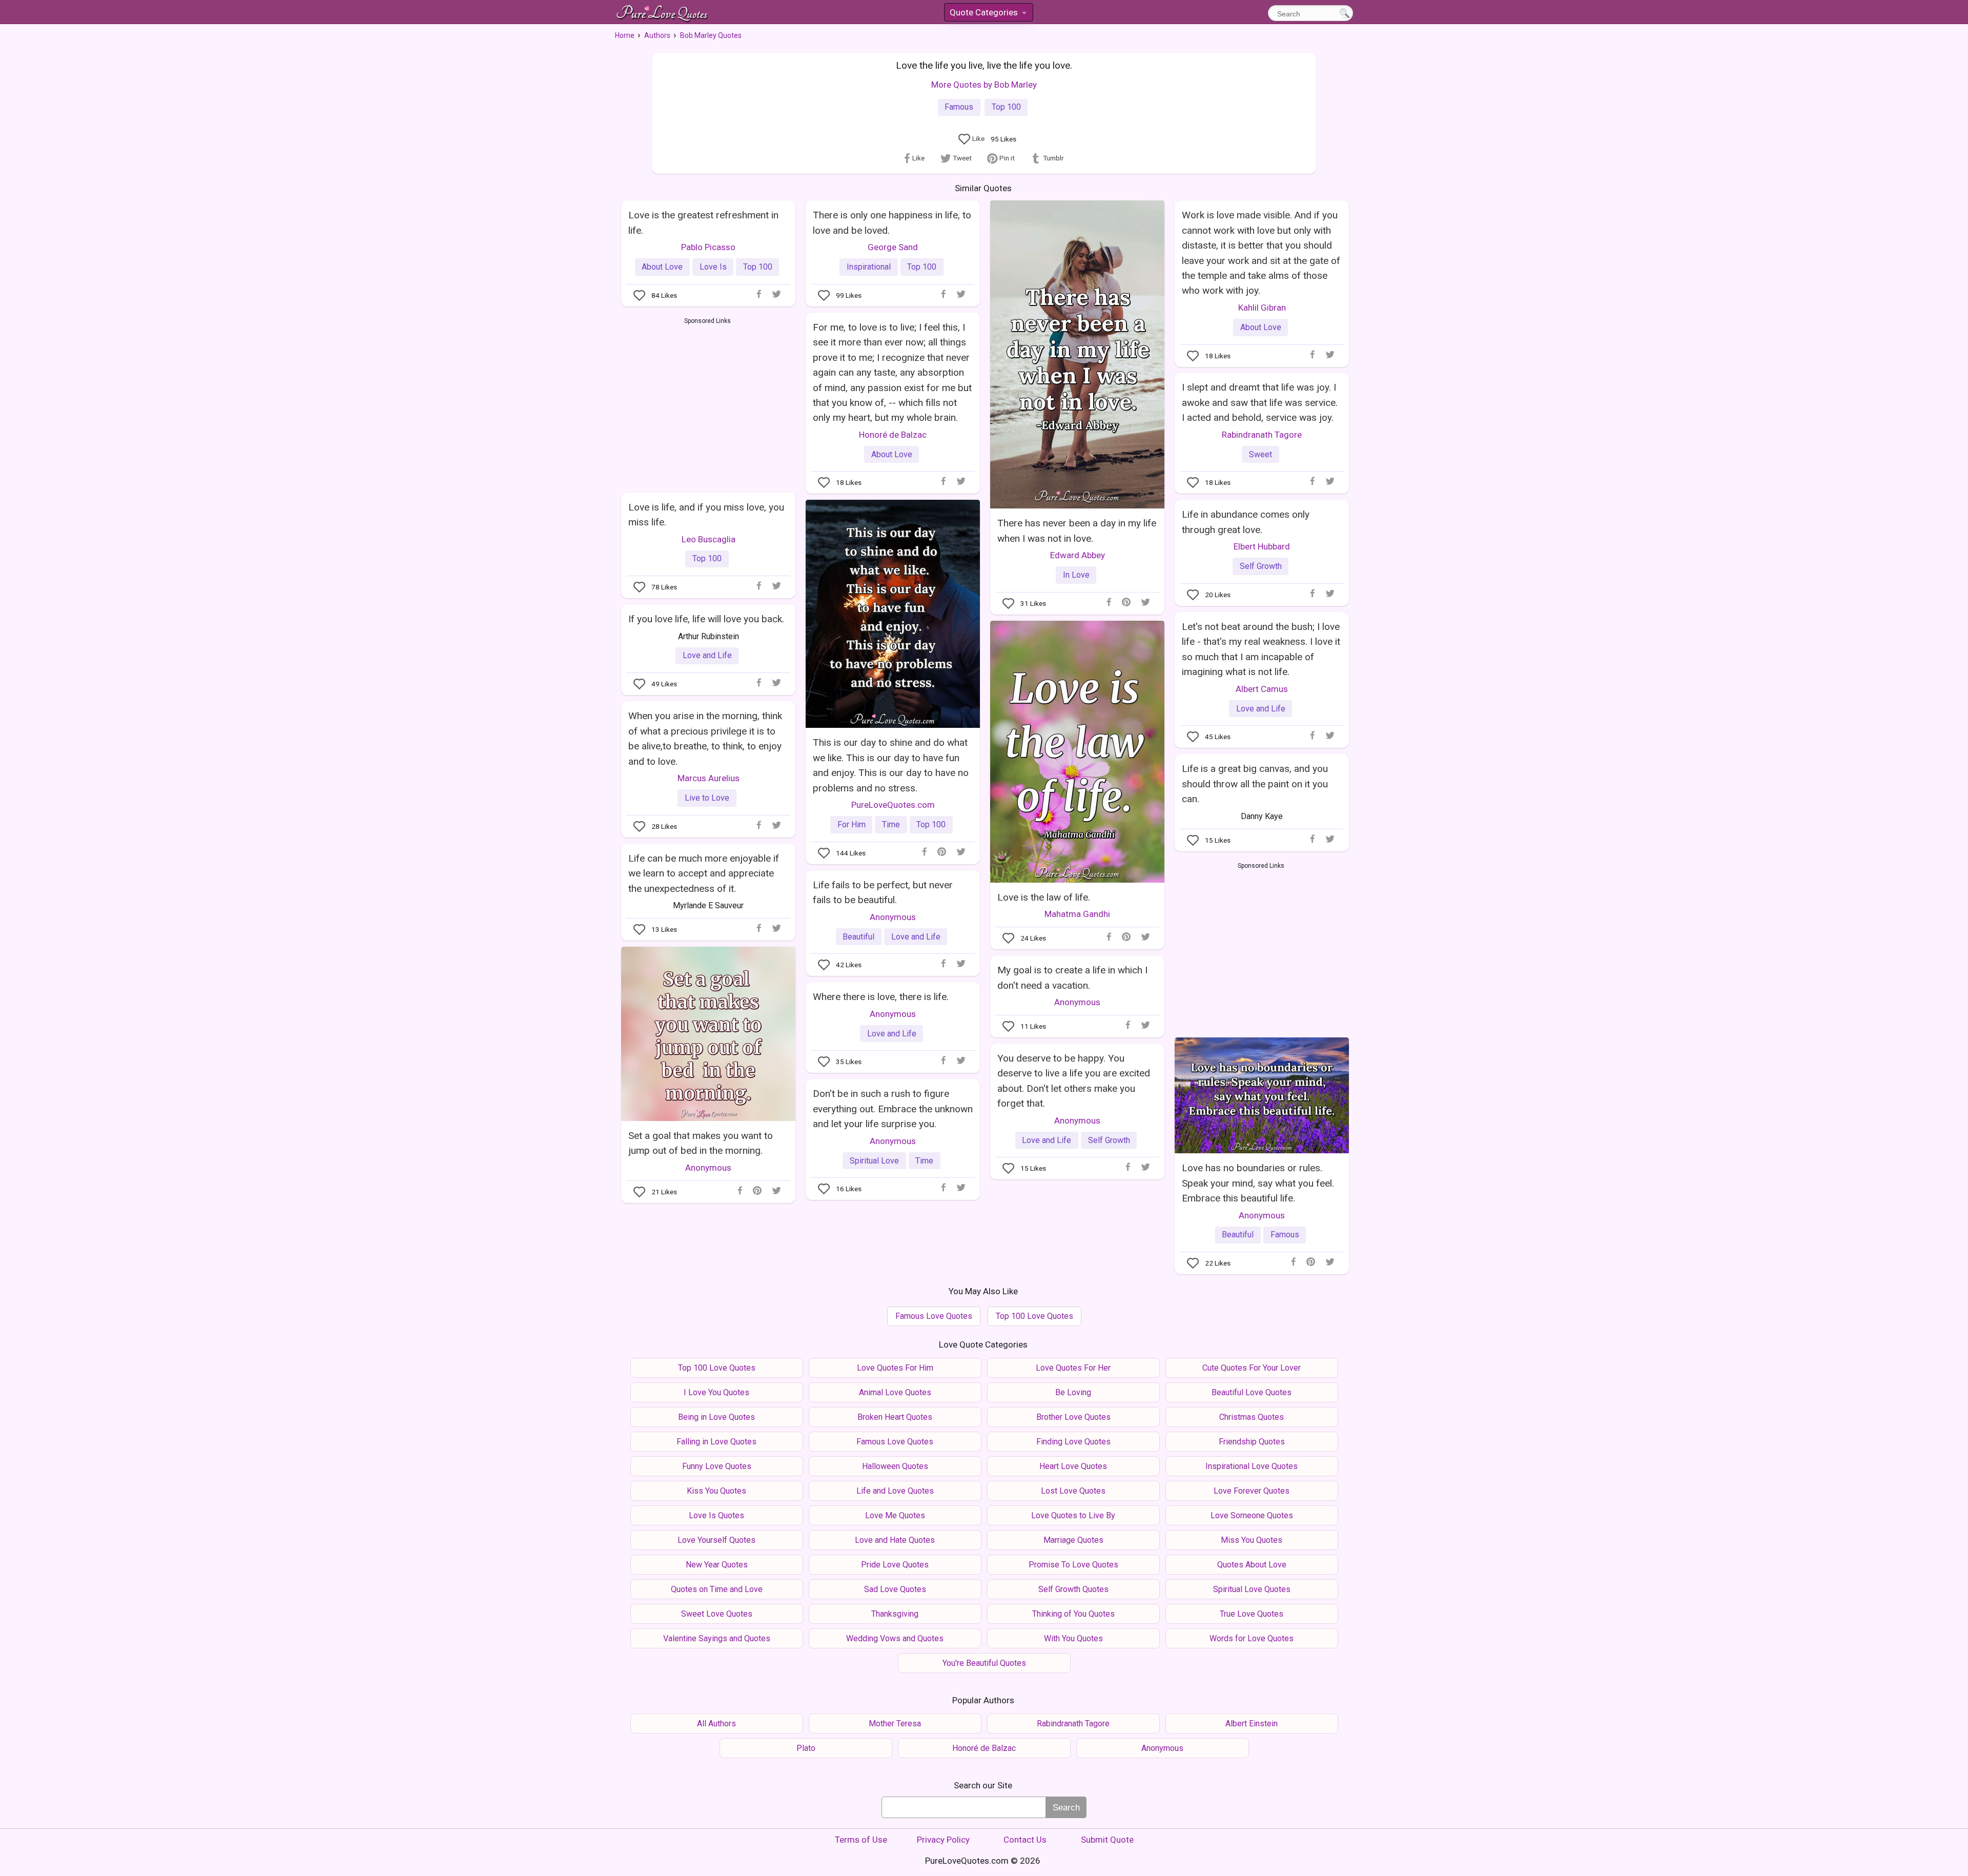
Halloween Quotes (895, 1466)
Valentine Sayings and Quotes (717, 1638)
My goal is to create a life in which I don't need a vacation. (1072, 977)
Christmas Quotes (1252, 1417)
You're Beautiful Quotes (984, 1663)
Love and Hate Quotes (895, 1540)
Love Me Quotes (895, 1515)
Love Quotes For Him (895, 1368)
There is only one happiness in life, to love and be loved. (892, 222)
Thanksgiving (895, 1614)
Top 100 (1006, 107)
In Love (1076, 575)
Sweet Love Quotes (717, 1614)
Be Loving (1073, 1392)
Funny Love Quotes (717, 1466)
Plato (806, 1748)
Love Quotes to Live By (1073, 1515)
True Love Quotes (1252, 1614)
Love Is (713, 267)
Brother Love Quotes (1073, 1417)
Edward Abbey (1078, 555)
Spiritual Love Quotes (1252, 1589)
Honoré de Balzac (893, 435)
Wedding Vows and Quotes (895, 1638)
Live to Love (707, 798)
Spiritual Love (874, 1161)
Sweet (1260, 454)
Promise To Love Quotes (1073, 1565)
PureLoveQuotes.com (893, 805)
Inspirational (869, 267)
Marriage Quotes (1073, 1540)
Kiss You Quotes (716, 1491)
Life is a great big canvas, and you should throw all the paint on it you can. (1255, 784)
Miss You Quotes (1252, 1540)
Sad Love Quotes (895, 1589)
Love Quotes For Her (1073, 1368)
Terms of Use (861, 1840)
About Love (662, 267)
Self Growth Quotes (1073, 1589)
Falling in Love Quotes (716, 1442)
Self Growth (1261, 566)
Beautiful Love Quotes (1252, 1392)
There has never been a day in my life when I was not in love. (1077, 531)
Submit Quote (1107, 1840)
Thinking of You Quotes (1073, 1614)
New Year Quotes (717, 1565)
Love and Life (707, 655)
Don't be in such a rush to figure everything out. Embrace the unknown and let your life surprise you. (893, 1109)
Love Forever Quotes (1252, 1491)
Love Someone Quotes (1252, 1515)
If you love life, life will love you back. (706, 619)
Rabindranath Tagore (1262, 435)
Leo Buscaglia (709, 539)
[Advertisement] (708, 403)
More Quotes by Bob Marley (984, 85)
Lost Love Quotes (1073, 1491)
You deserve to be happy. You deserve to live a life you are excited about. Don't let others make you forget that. (1074, 1081)
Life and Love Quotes (895, 1491)
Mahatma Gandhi (1077, 914)
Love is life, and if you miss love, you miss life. (706, 515)
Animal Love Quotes (895, 1392)
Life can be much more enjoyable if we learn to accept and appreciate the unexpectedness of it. (704, 873)
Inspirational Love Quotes (1252, 1466)
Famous (959, 107)
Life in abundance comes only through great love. (1246, 522)
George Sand (893, 247)
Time (891, 824)
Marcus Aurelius (709, 778)
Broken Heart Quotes (895, 1417)
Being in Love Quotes (716, 1417)
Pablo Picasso (708, 247)
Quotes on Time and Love (717, 1589)
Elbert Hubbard (1262, 546)
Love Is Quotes (716, 1515)
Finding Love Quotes (1073, 1442)
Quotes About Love (1252, 1565)
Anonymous (893, 917)
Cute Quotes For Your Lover (1252, 1368)
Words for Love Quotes (1252, 1638)
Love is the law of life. (1044, 897)
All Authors (716, 1724)
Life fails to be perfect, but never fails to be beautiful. (883, 892)
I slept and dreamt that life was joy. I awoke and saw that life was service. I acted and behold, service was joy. (1260, 402)
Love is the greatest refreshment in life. (703, 222)
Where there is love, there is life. (881, 997)
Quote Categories (988, 14)
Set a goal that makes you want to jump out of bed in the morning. (701, 1143)
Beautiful (858, 937)
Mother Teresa (895, 1724)
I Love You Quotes (716, 1392)
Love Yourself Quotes (716, 1540)
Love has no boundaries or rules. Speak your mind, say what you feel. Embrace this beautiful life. (1258, 1183)
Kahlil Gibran (1262, 308)
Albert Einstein (1252, 1724)
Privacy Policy (943, 1840)
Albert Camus (1262, 689)
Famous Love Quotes (934, 1316)
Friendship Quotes (1252, 1442)
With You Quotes (1073, 1638)
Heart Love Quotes (1073, 1466)
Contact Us (1025, 1840)
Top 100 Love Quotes (1034, 1316)
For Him (852, 824)
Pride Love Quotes (895, 1565)
